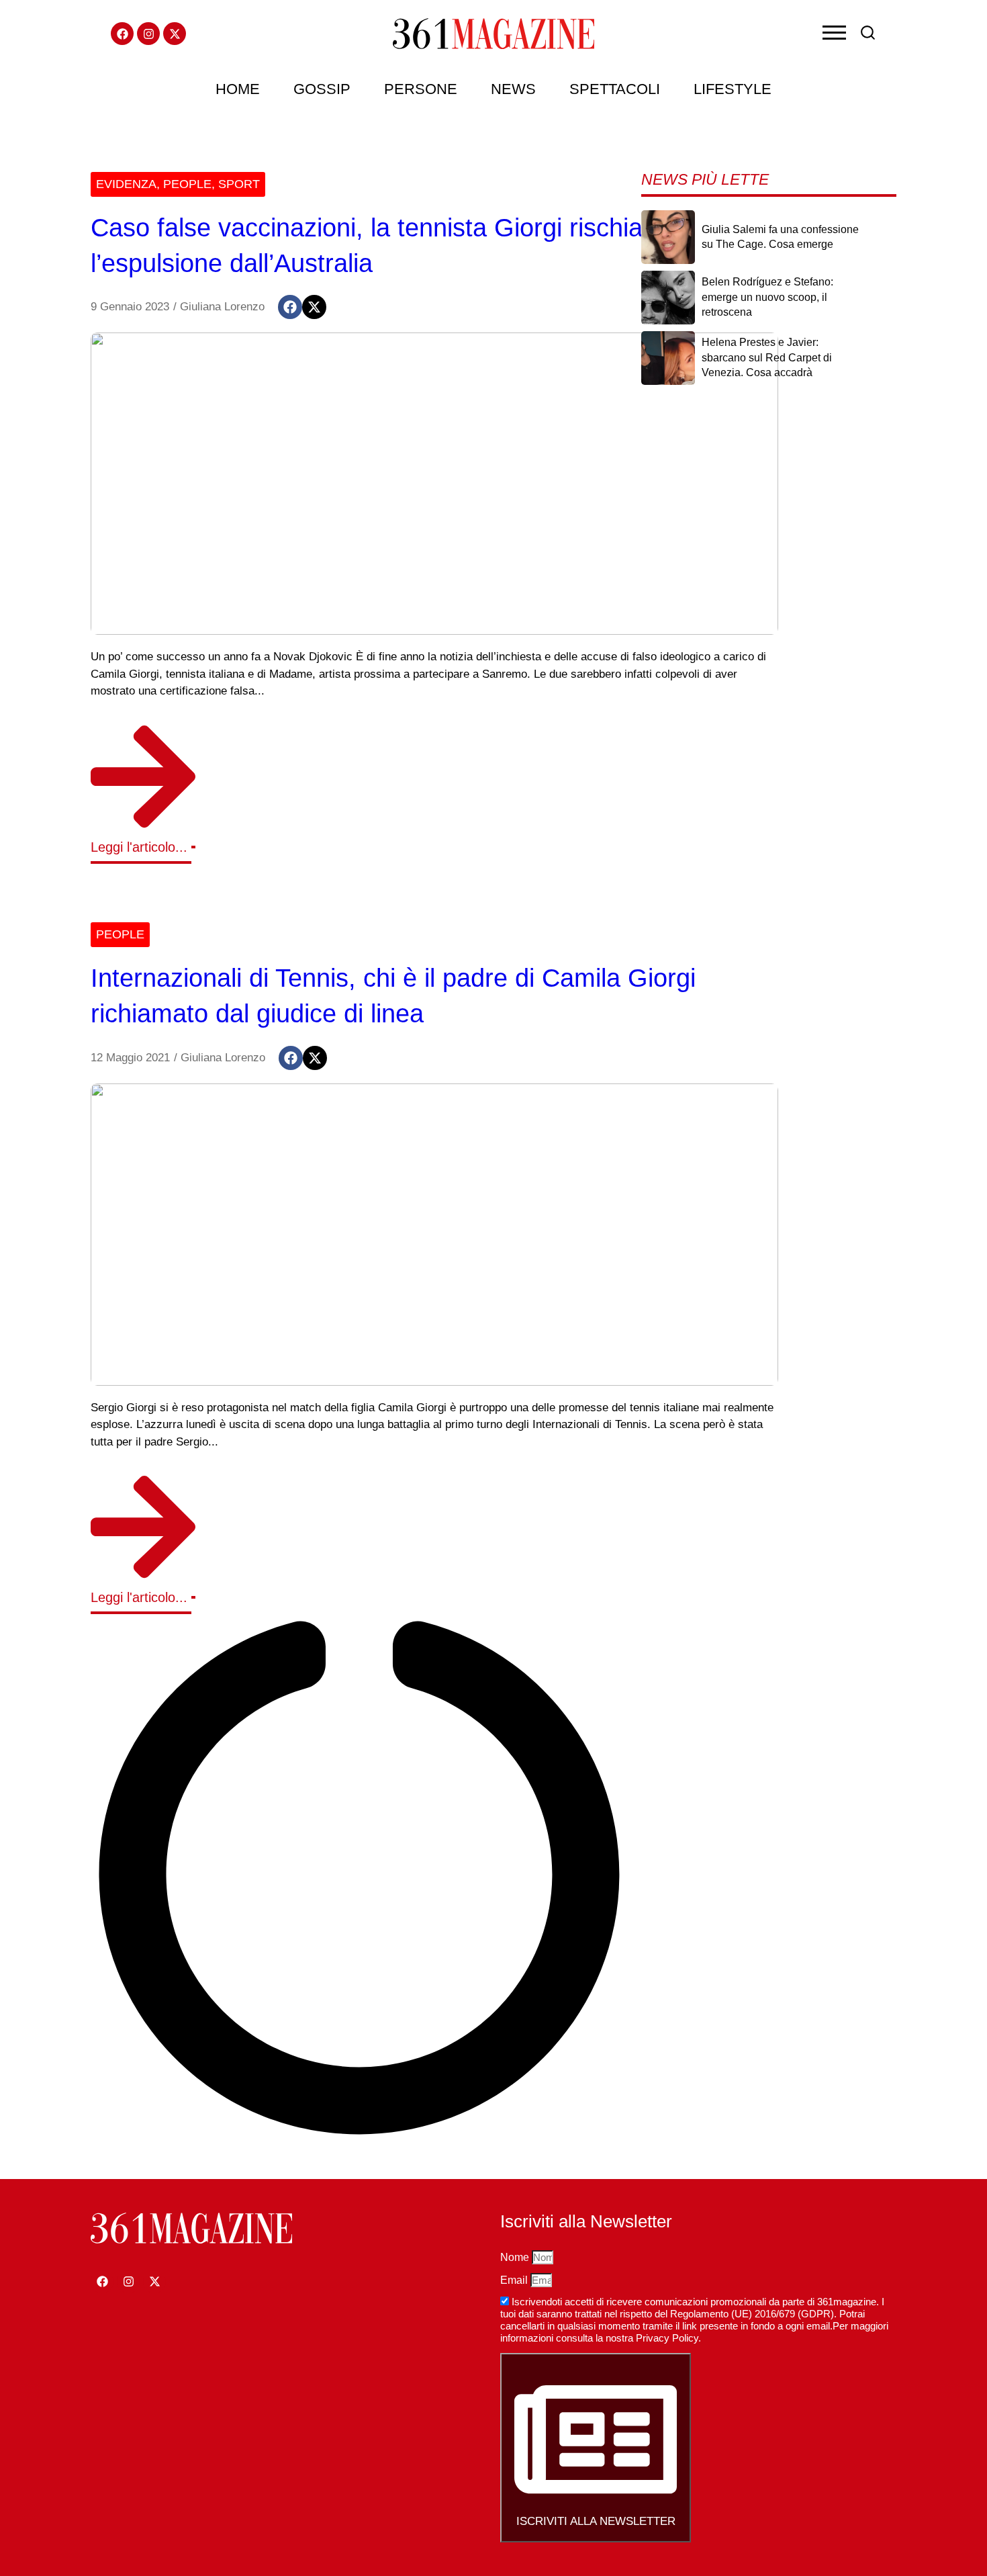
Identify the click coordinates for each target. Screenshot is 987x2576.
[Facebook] (122, 34)
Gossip (322, 89)
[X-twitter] (175, 34)
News (513, 89)
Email (515, 2280)
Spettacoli (615, 89)
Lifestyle (733, 89)
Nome (516, 2257)
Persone (421, 89)
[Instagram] (148, 34)
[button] (290, 307)
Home (238, 89)
